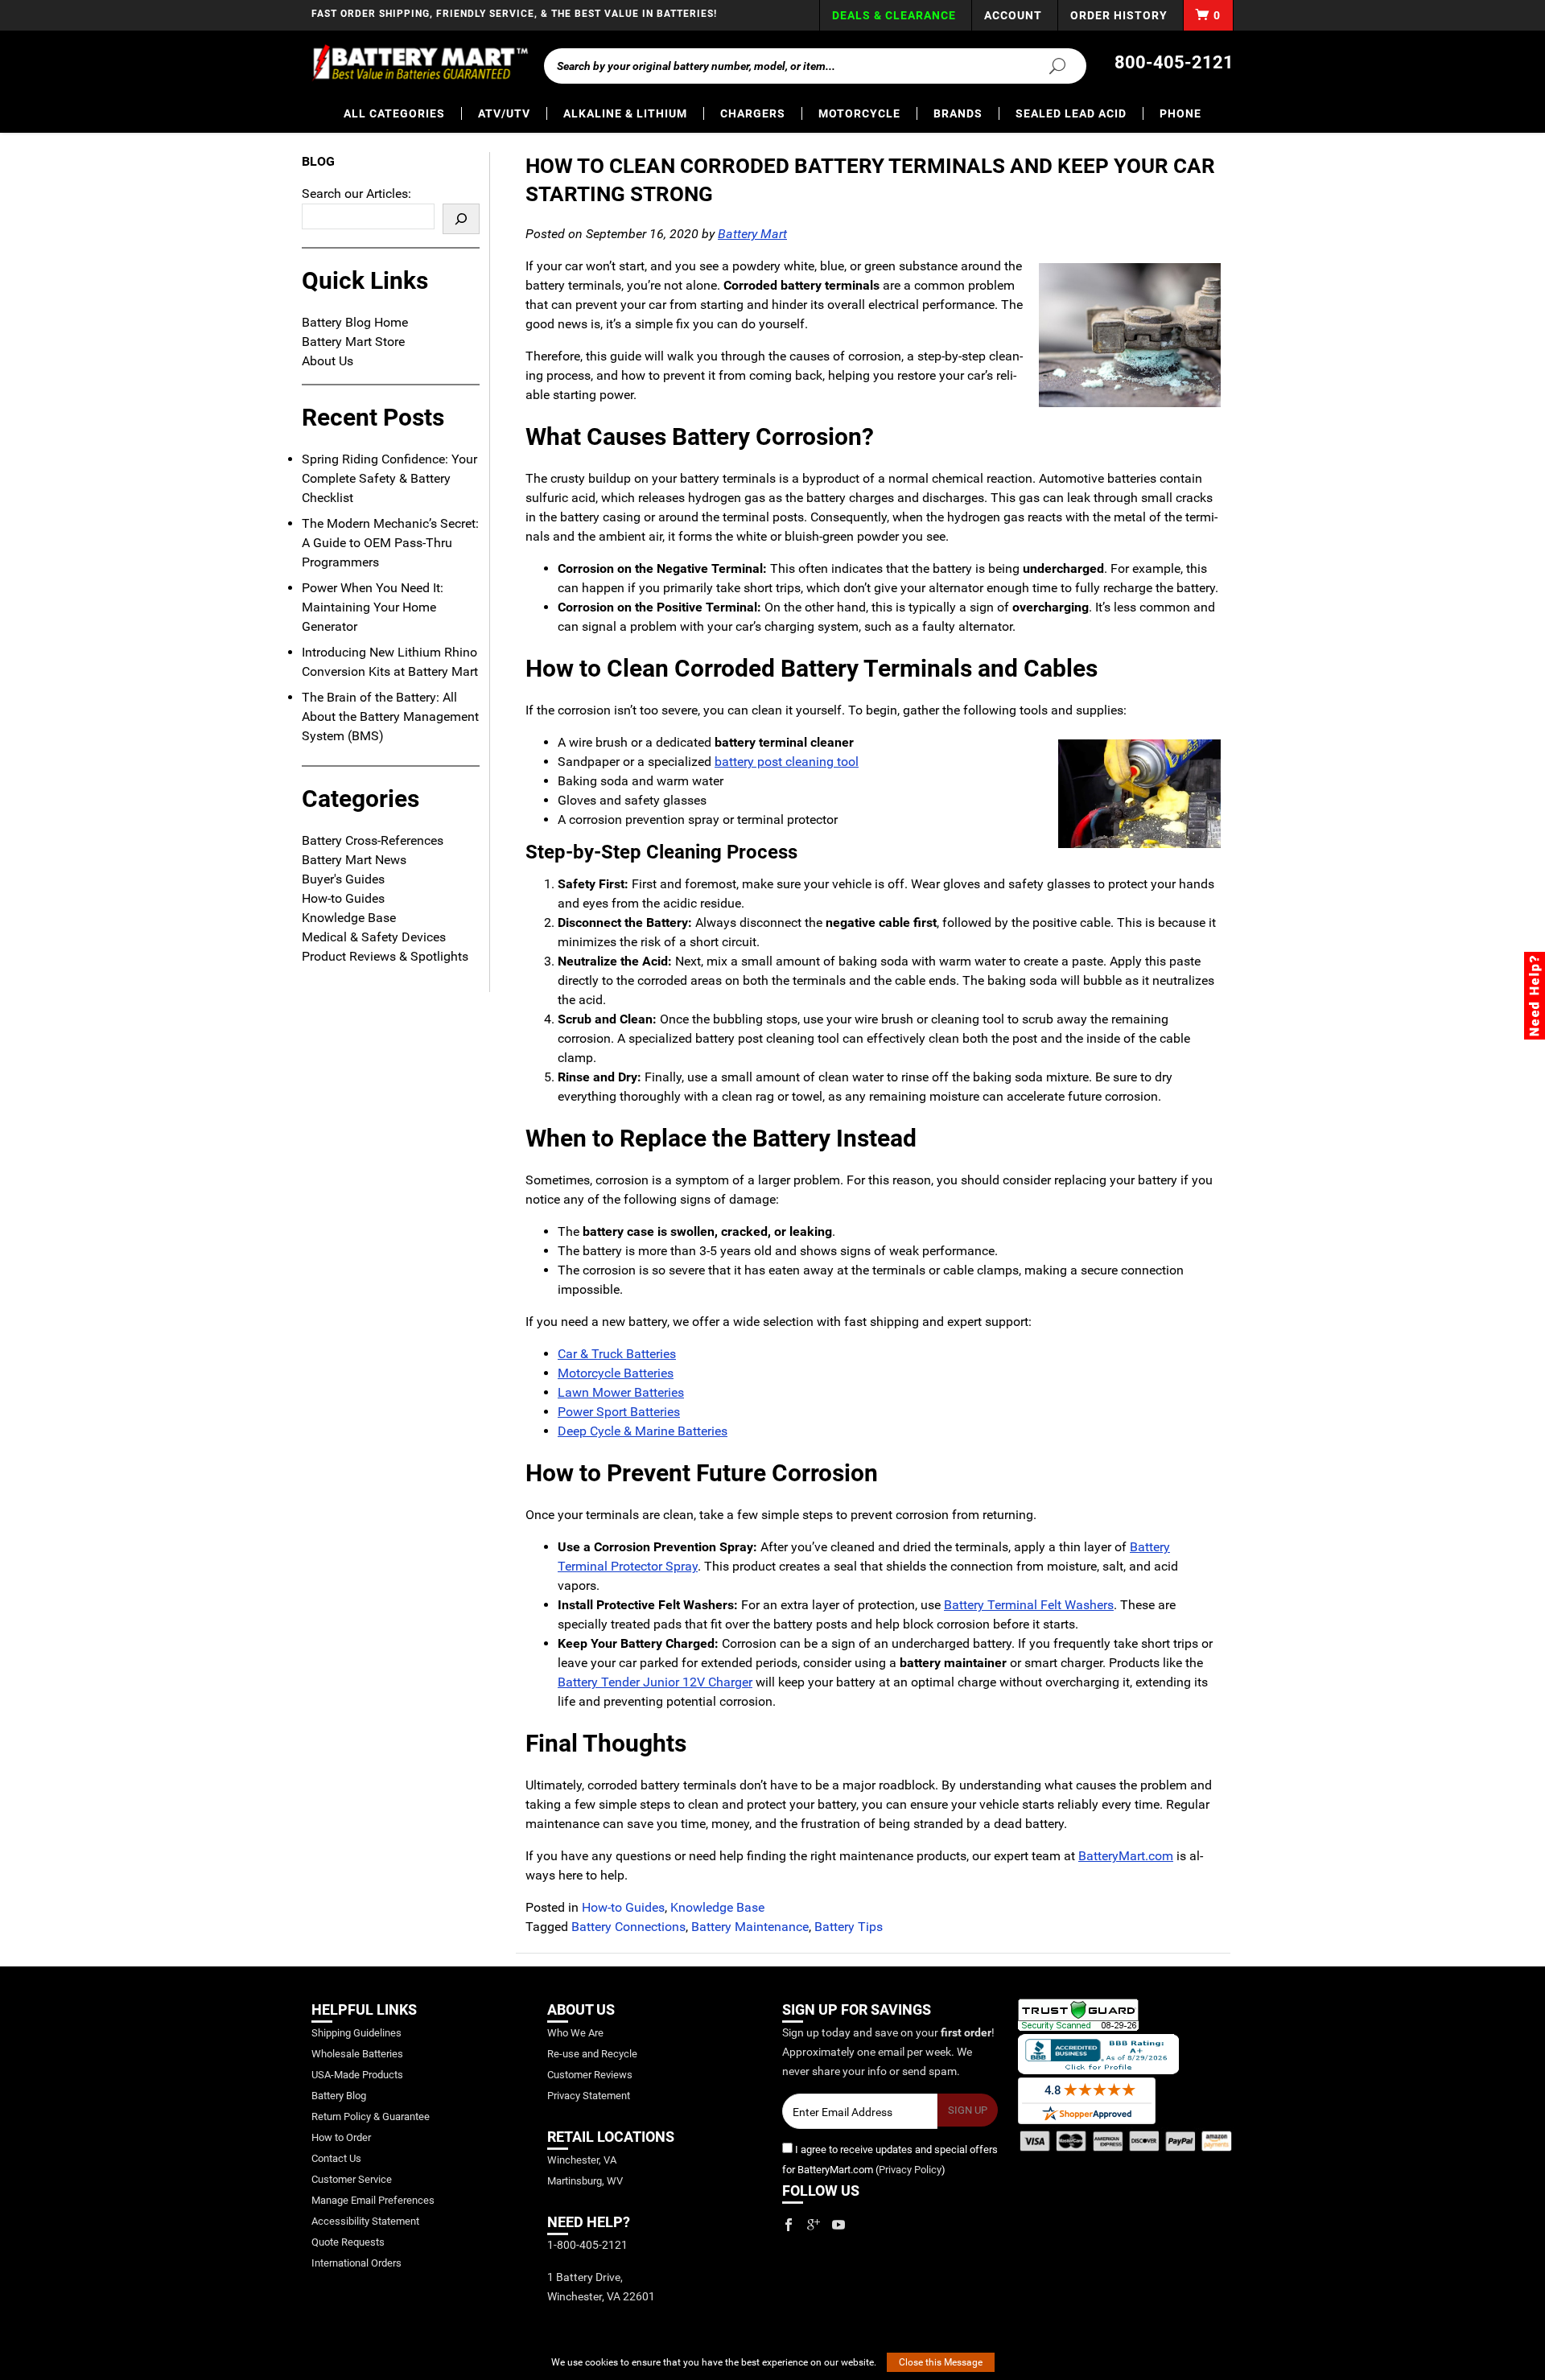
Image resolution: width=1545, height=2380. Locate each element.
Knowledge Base (717, 1907)
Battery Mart (752, 234)
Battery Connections (628, 1927)
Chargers (753, 113)
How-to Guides (623, 1907)
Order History (1119, 15)
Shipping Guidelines (356, 2033)
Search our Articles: (356, 194)
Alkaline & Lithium (625, 113)
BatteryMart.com (1126, 1856)
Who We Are (575, 2033)
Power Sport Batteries (619, 1412)
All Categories (394, 113)
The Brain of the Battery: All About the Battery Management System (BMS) (390, 716)
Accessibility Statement (365, 2221)
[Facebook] (789, 2225)
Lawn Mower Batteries (621, 1392)
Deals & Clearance (894, 15)
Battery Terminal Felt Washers (1029, 1605)
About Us (328, 361)
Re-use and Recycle (592, 2054)
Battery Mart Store (353, 342)
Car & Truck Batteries (617, 1354)
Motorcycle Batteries (616, 1373)
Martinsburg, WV (585, 2181)
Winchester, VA (582, 2160)
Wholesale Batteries (357, 2054)
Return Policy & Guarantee (371, 2116)
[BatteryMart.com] (420, 63)
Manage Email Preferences (373, 2200)
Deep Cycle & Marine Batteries (643, 1431)
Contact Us (336, 2158)
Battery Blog (339, 2096)
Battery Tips (849, 1927)
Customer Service (352, 2179)
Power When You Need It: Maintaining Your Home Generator (373, 607)
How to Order (341, 2137)
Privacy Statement (589, 2096)
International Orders (356, 2263)
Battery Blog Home (355, 322)
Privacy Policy (910, 2170)
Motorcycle (859, 113)
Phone (1180, 113)
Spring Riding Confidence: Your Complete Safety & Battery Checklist (389, 478)
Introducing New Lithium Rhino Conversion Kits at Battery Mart (390, 662)
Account (1013, 15)
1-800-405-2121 (587, 2245)
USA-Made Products (357, 2075)
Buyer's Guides (343, 879)
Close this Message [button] (941, 2362)
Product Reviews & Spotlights (385, 956)
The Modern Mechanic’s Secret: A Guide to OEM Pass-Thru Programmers (390, 543)
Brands (958, 113)
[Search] (1048, 65)
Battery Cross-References (373, 840)
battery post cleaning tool (787, 762)
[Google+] (814, 2225)
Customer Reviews (590, 2075)
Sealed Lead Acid (1071, 113)
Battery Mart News (354, 860)
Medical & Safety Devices (374, 937)
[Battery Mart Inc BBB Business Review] (1098, 2054)
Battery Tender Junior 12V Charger (655, 1682)
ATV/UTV (504, 113)
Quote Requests (348, 2242)
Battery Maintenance (750, 1927)
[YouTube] (838, 2225)
